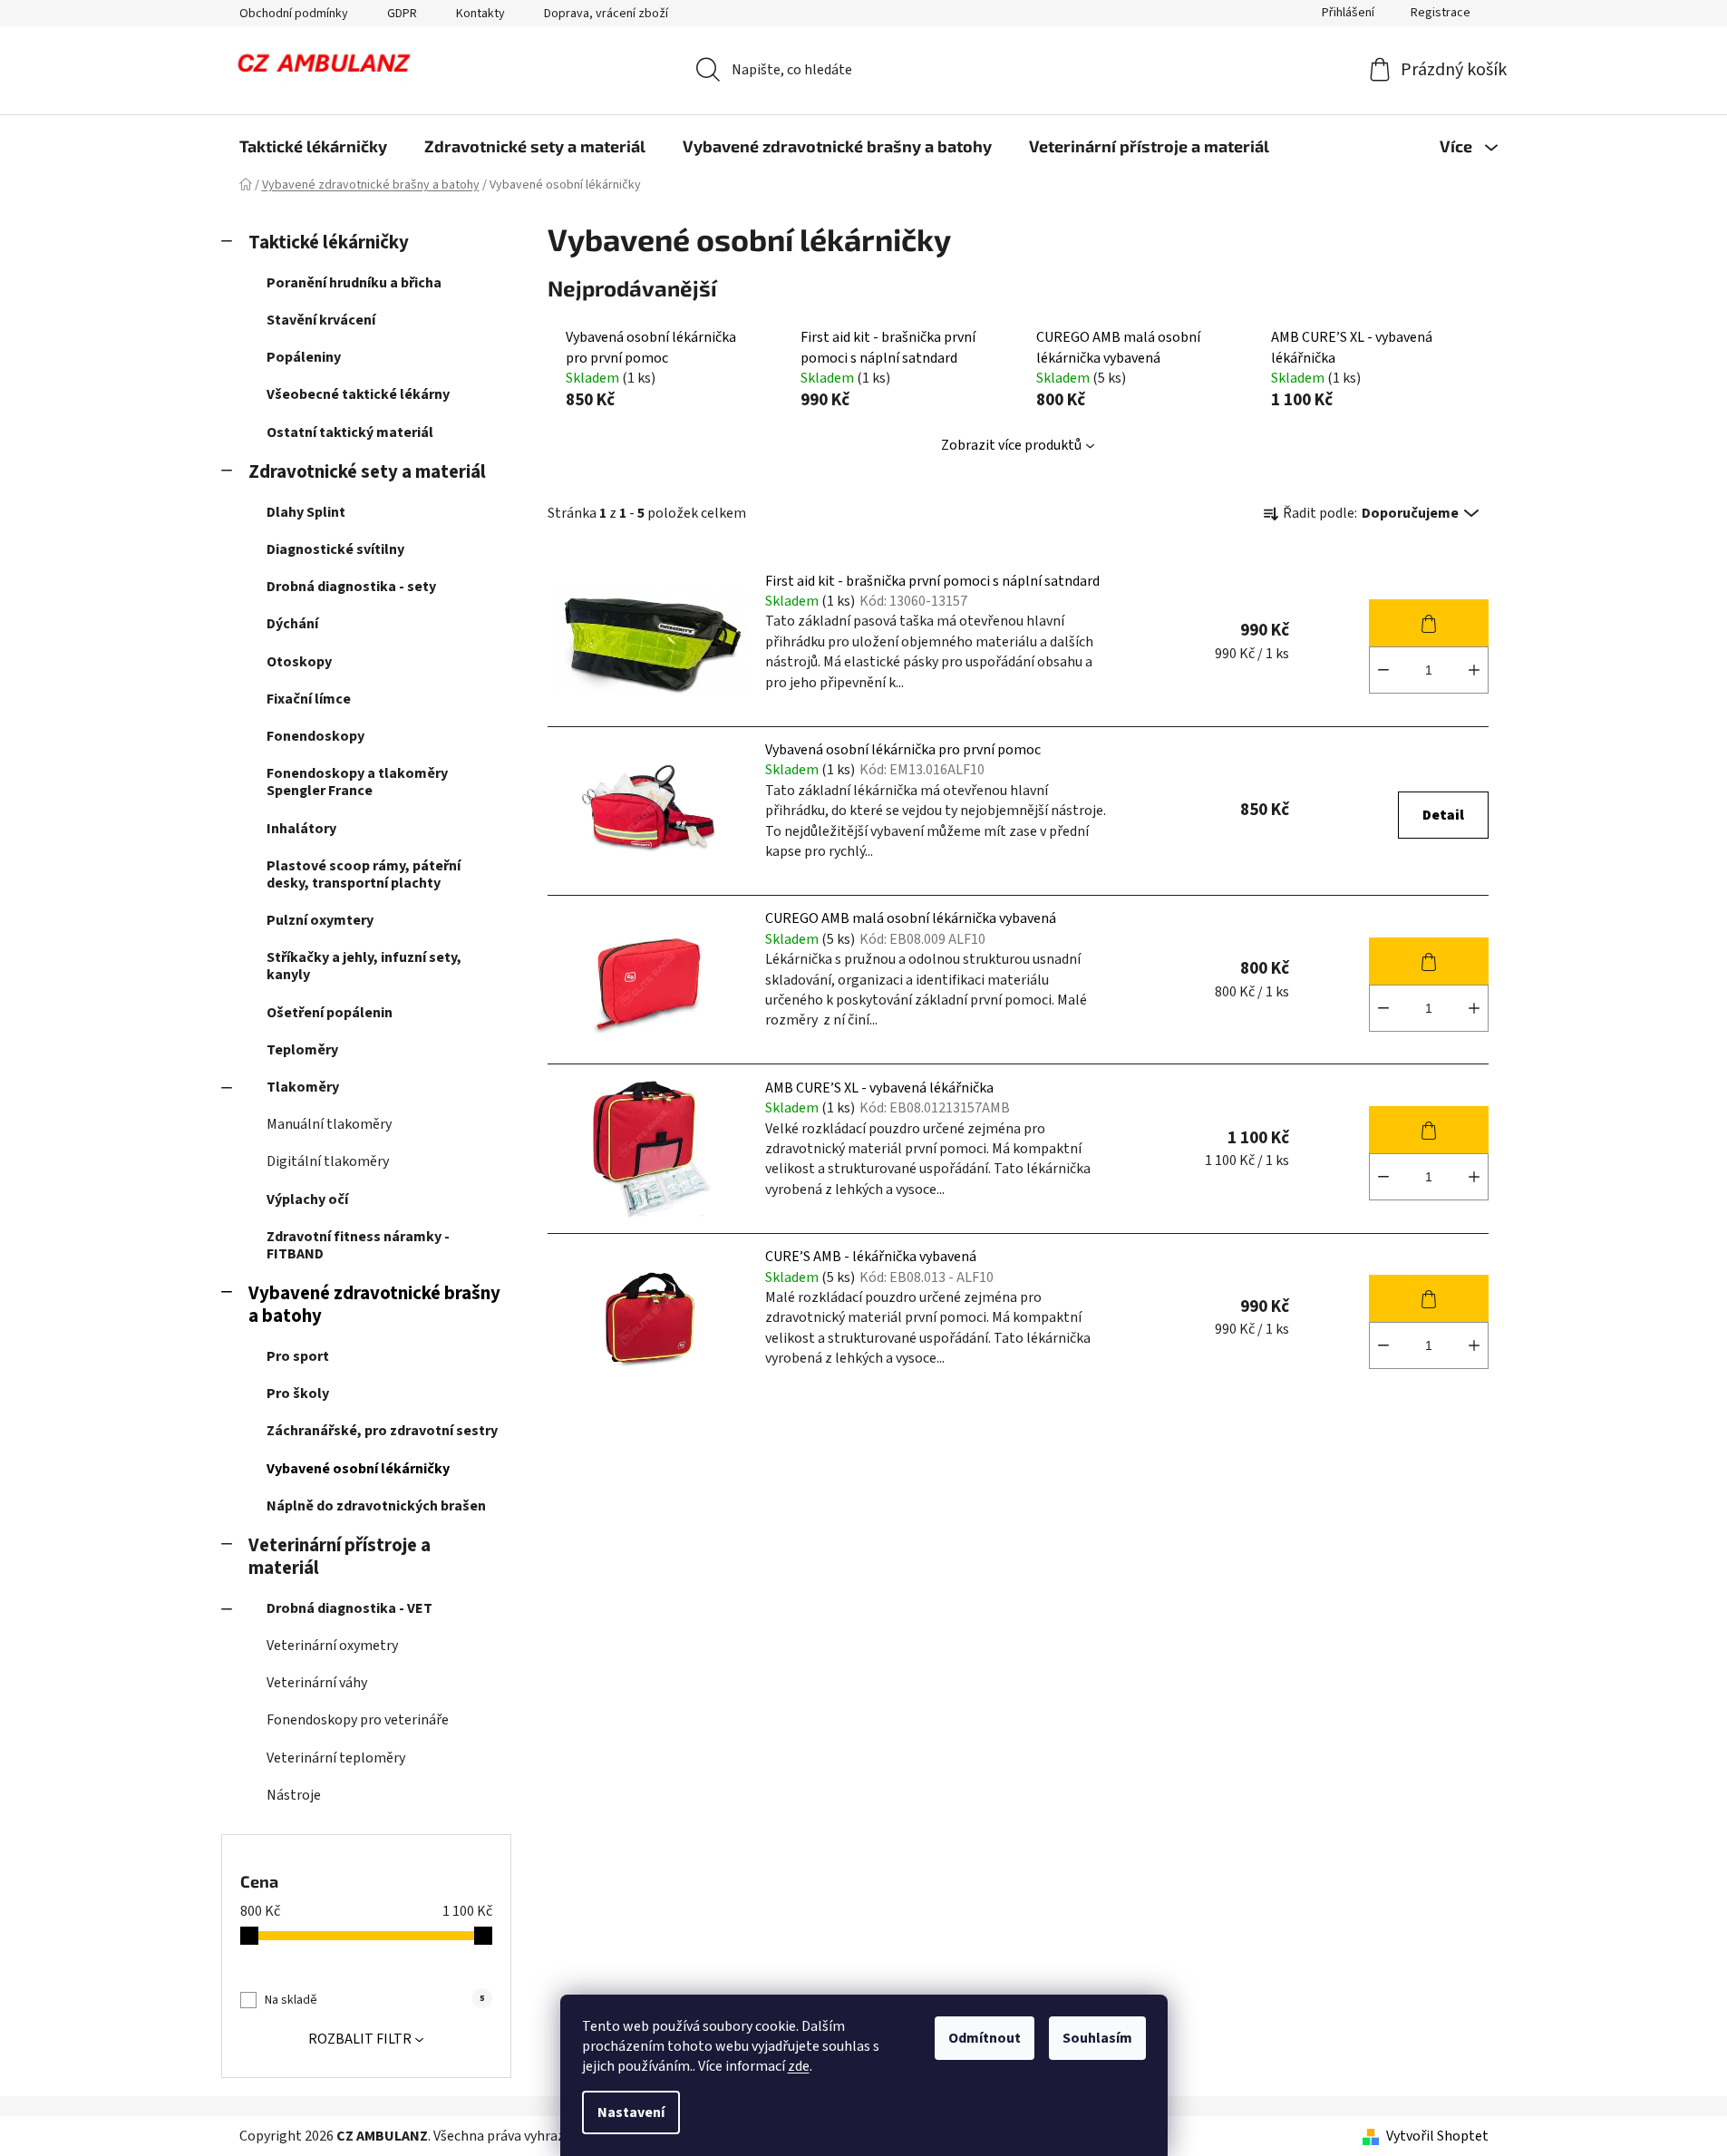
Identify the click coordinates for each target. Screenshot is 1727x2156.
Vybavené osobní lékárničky (358, 1469)
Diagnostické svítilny (335, 549)
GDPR (402, 14)
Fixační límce (309, 699)
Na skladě (374, 2000)
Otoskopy (299, 662)
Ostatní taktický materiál (350, 432)
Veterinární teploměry (336, 1758)
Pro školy (298, 1394)
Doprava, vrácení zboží (606, 14)
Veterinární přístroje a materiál (340, 1557)
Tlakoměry (303, 1087)
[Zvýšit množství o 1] (1474, 670)
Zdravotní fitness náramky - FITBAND (358, 1245)
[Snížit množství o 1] (1383, 670)
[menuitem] (313, 146)
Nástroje (294, 1795)
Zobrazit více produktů (1011, 445)
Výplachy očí (307, 1199)
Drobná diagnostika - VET (349, 1608)
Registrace (1441, 13)
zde (799, 2066)
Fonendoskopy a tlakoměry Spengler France (357, 782)
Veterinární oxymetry (332, 1646)
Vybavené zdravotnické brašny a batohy (374, 1305)
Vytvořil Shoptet (1437, 2136)
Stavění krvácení (321, 320)
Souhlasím (1097, 2038)
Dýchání (292, 624)
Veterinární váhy (317, 1683)
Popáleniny (304, 357)
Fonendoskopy (315, 736)
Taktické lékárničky (329, 243)
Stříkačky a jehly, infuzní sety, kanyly (364, 966)
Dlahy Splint (306, 512)
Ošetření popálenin (330, 1013)
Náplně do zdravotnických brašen (376, 1506)
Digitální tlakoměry (328, 1161)
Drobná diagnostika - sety (351, 587)
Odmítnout (985, 2038)
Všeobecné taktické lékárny (358, 394)
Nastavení (631, 2112)
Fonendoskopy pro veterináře (358, 1720)
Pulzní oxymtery (320, 920)
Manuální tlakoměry (329, 1124)
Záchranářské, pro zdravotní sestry (382, 1431)
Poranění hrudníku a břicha (354, 283)
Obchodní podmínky (294, 14)
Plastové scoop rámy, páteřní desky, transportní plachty (364, 874)
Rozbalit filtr (360, 2039)
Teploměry (302, 1050)
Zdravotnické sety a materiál (367, 472)
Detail (1443, 815)
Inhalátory (301, 829)
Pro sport (298, 1356)
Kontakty (480, 14)
